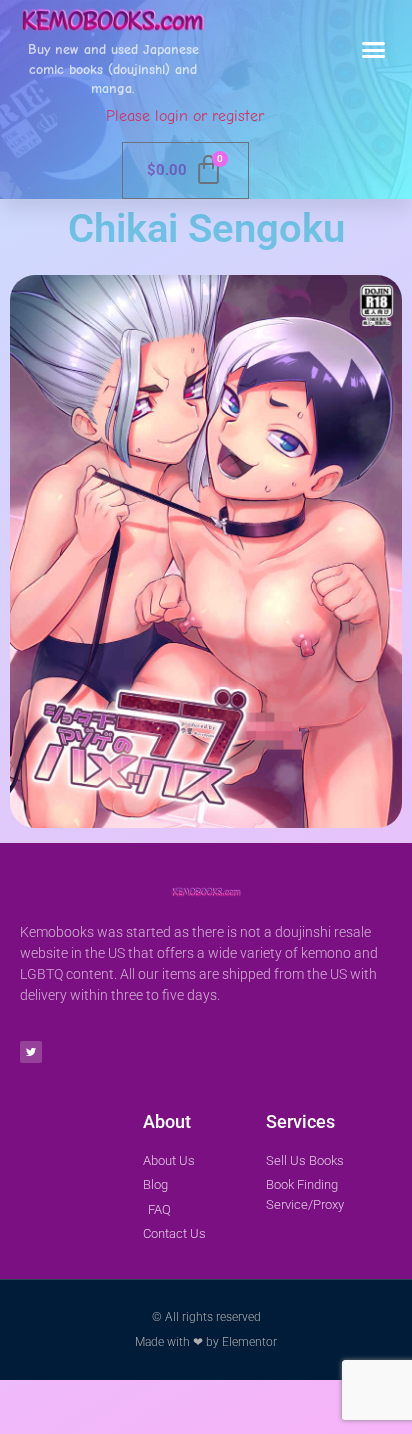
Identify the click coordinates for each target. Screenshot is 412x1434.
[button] (374, 50)
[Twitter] (31, 1052)
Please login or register (185, 116)
